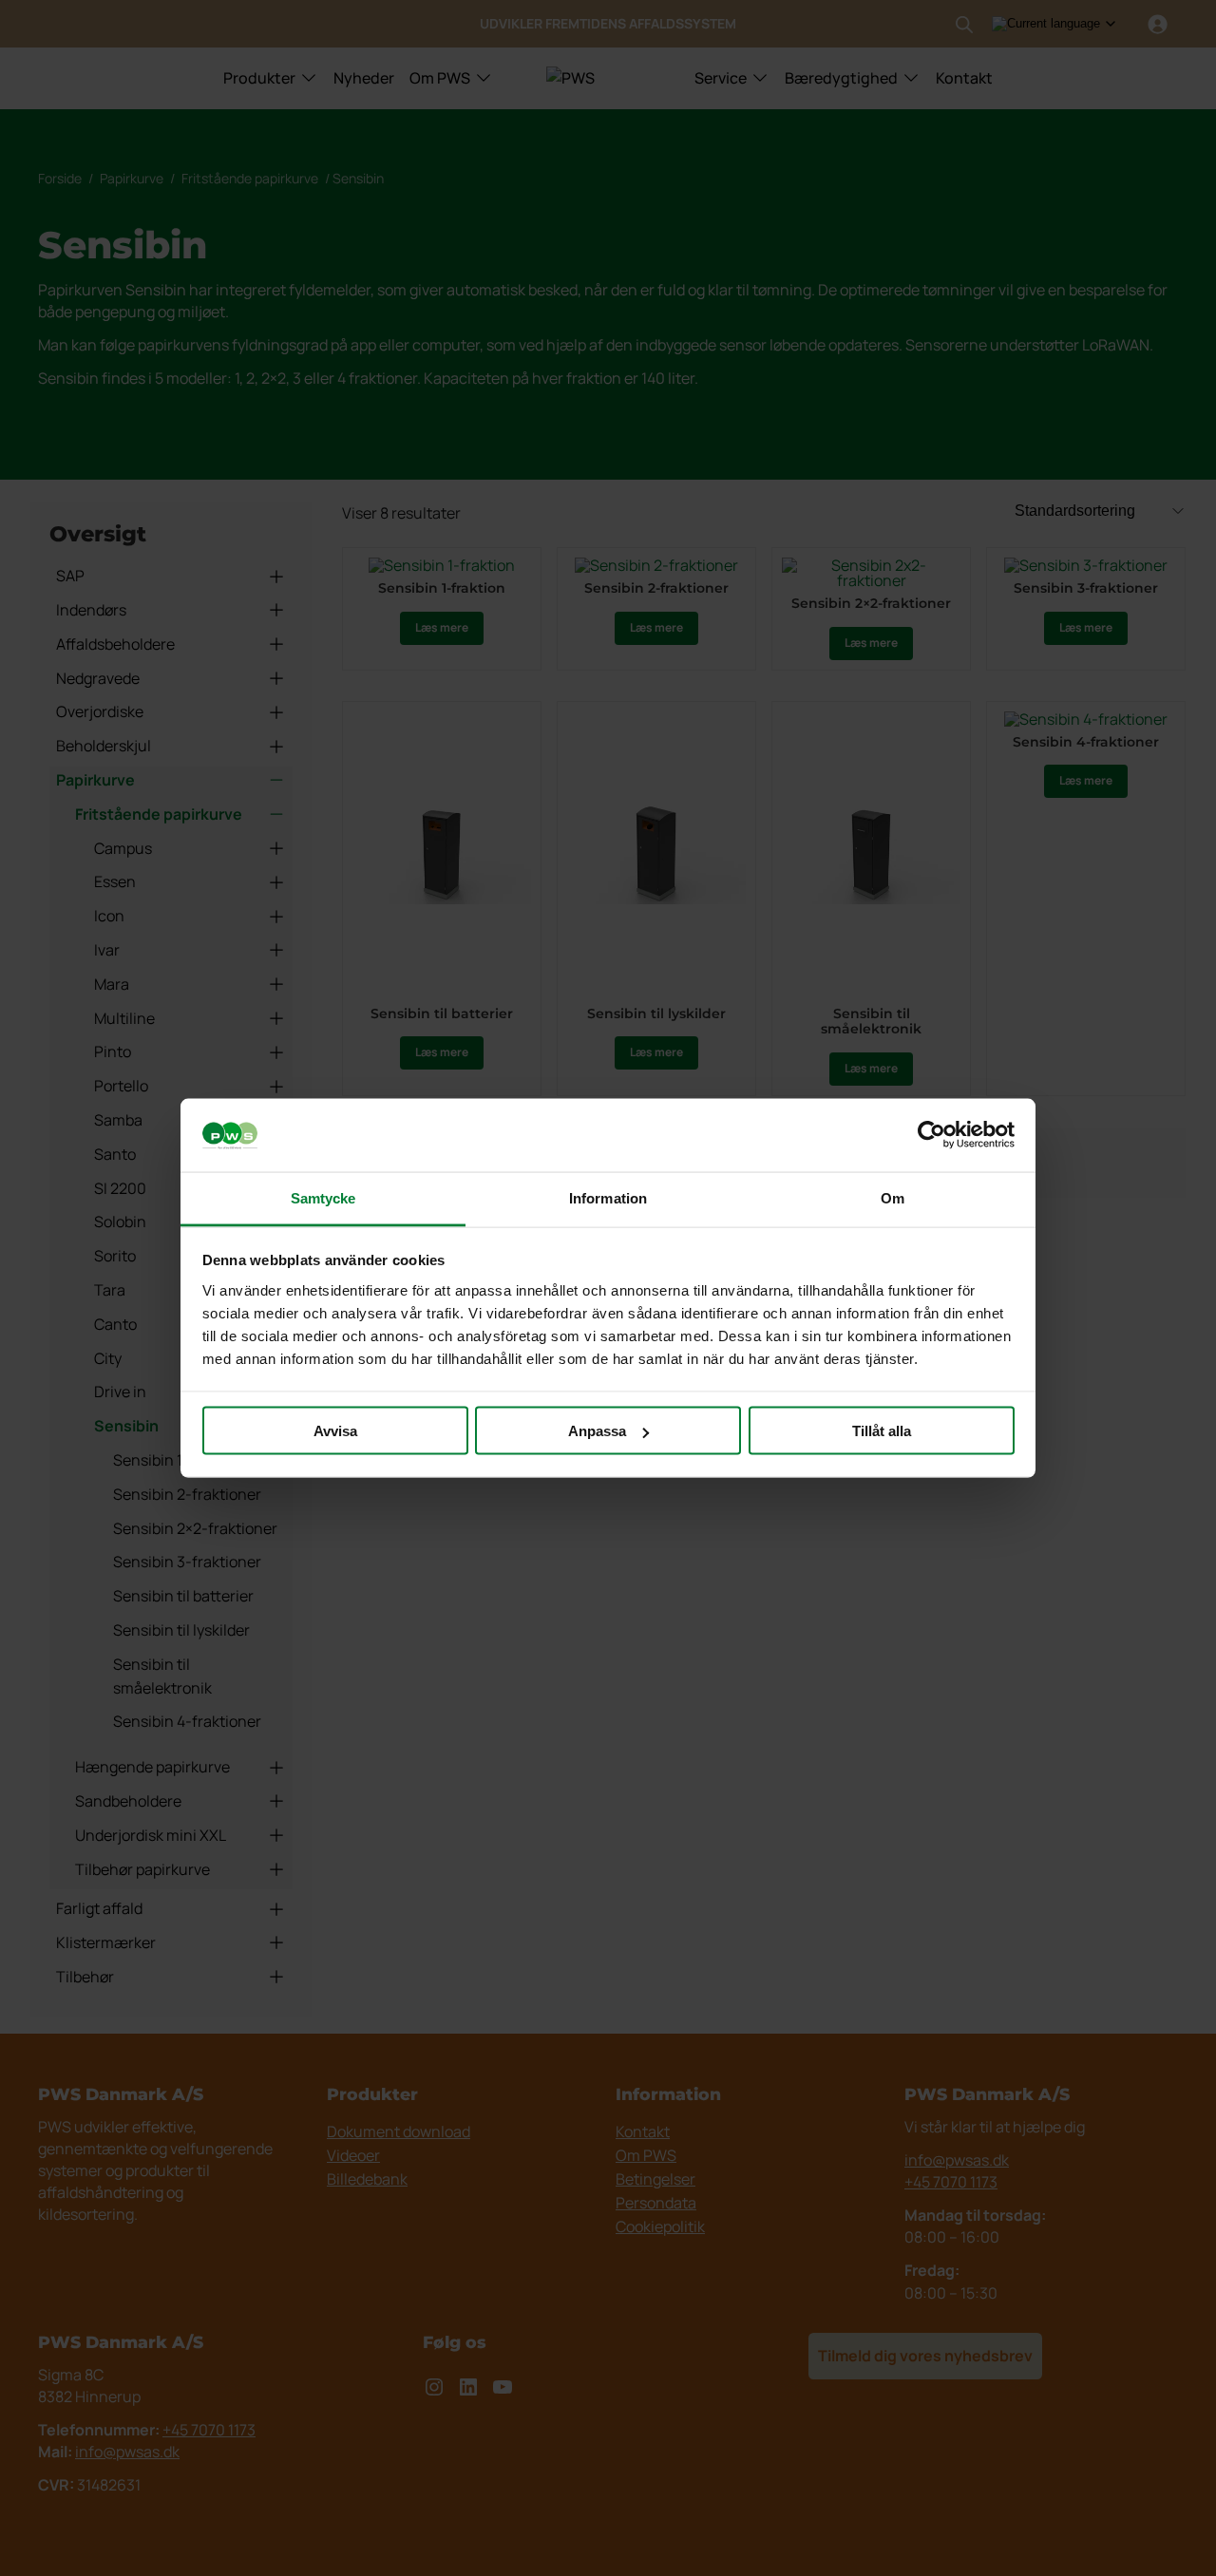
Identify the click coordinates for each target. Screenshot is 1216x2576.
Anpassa (597, 1431)
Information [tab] (608, 1197)
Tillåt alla (882, 1431)
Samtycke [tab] (323, 1197)
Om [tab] (893, 1197)
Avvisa (335, 1431)
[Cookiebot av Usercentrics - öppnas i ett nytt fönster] (931, 1135)
